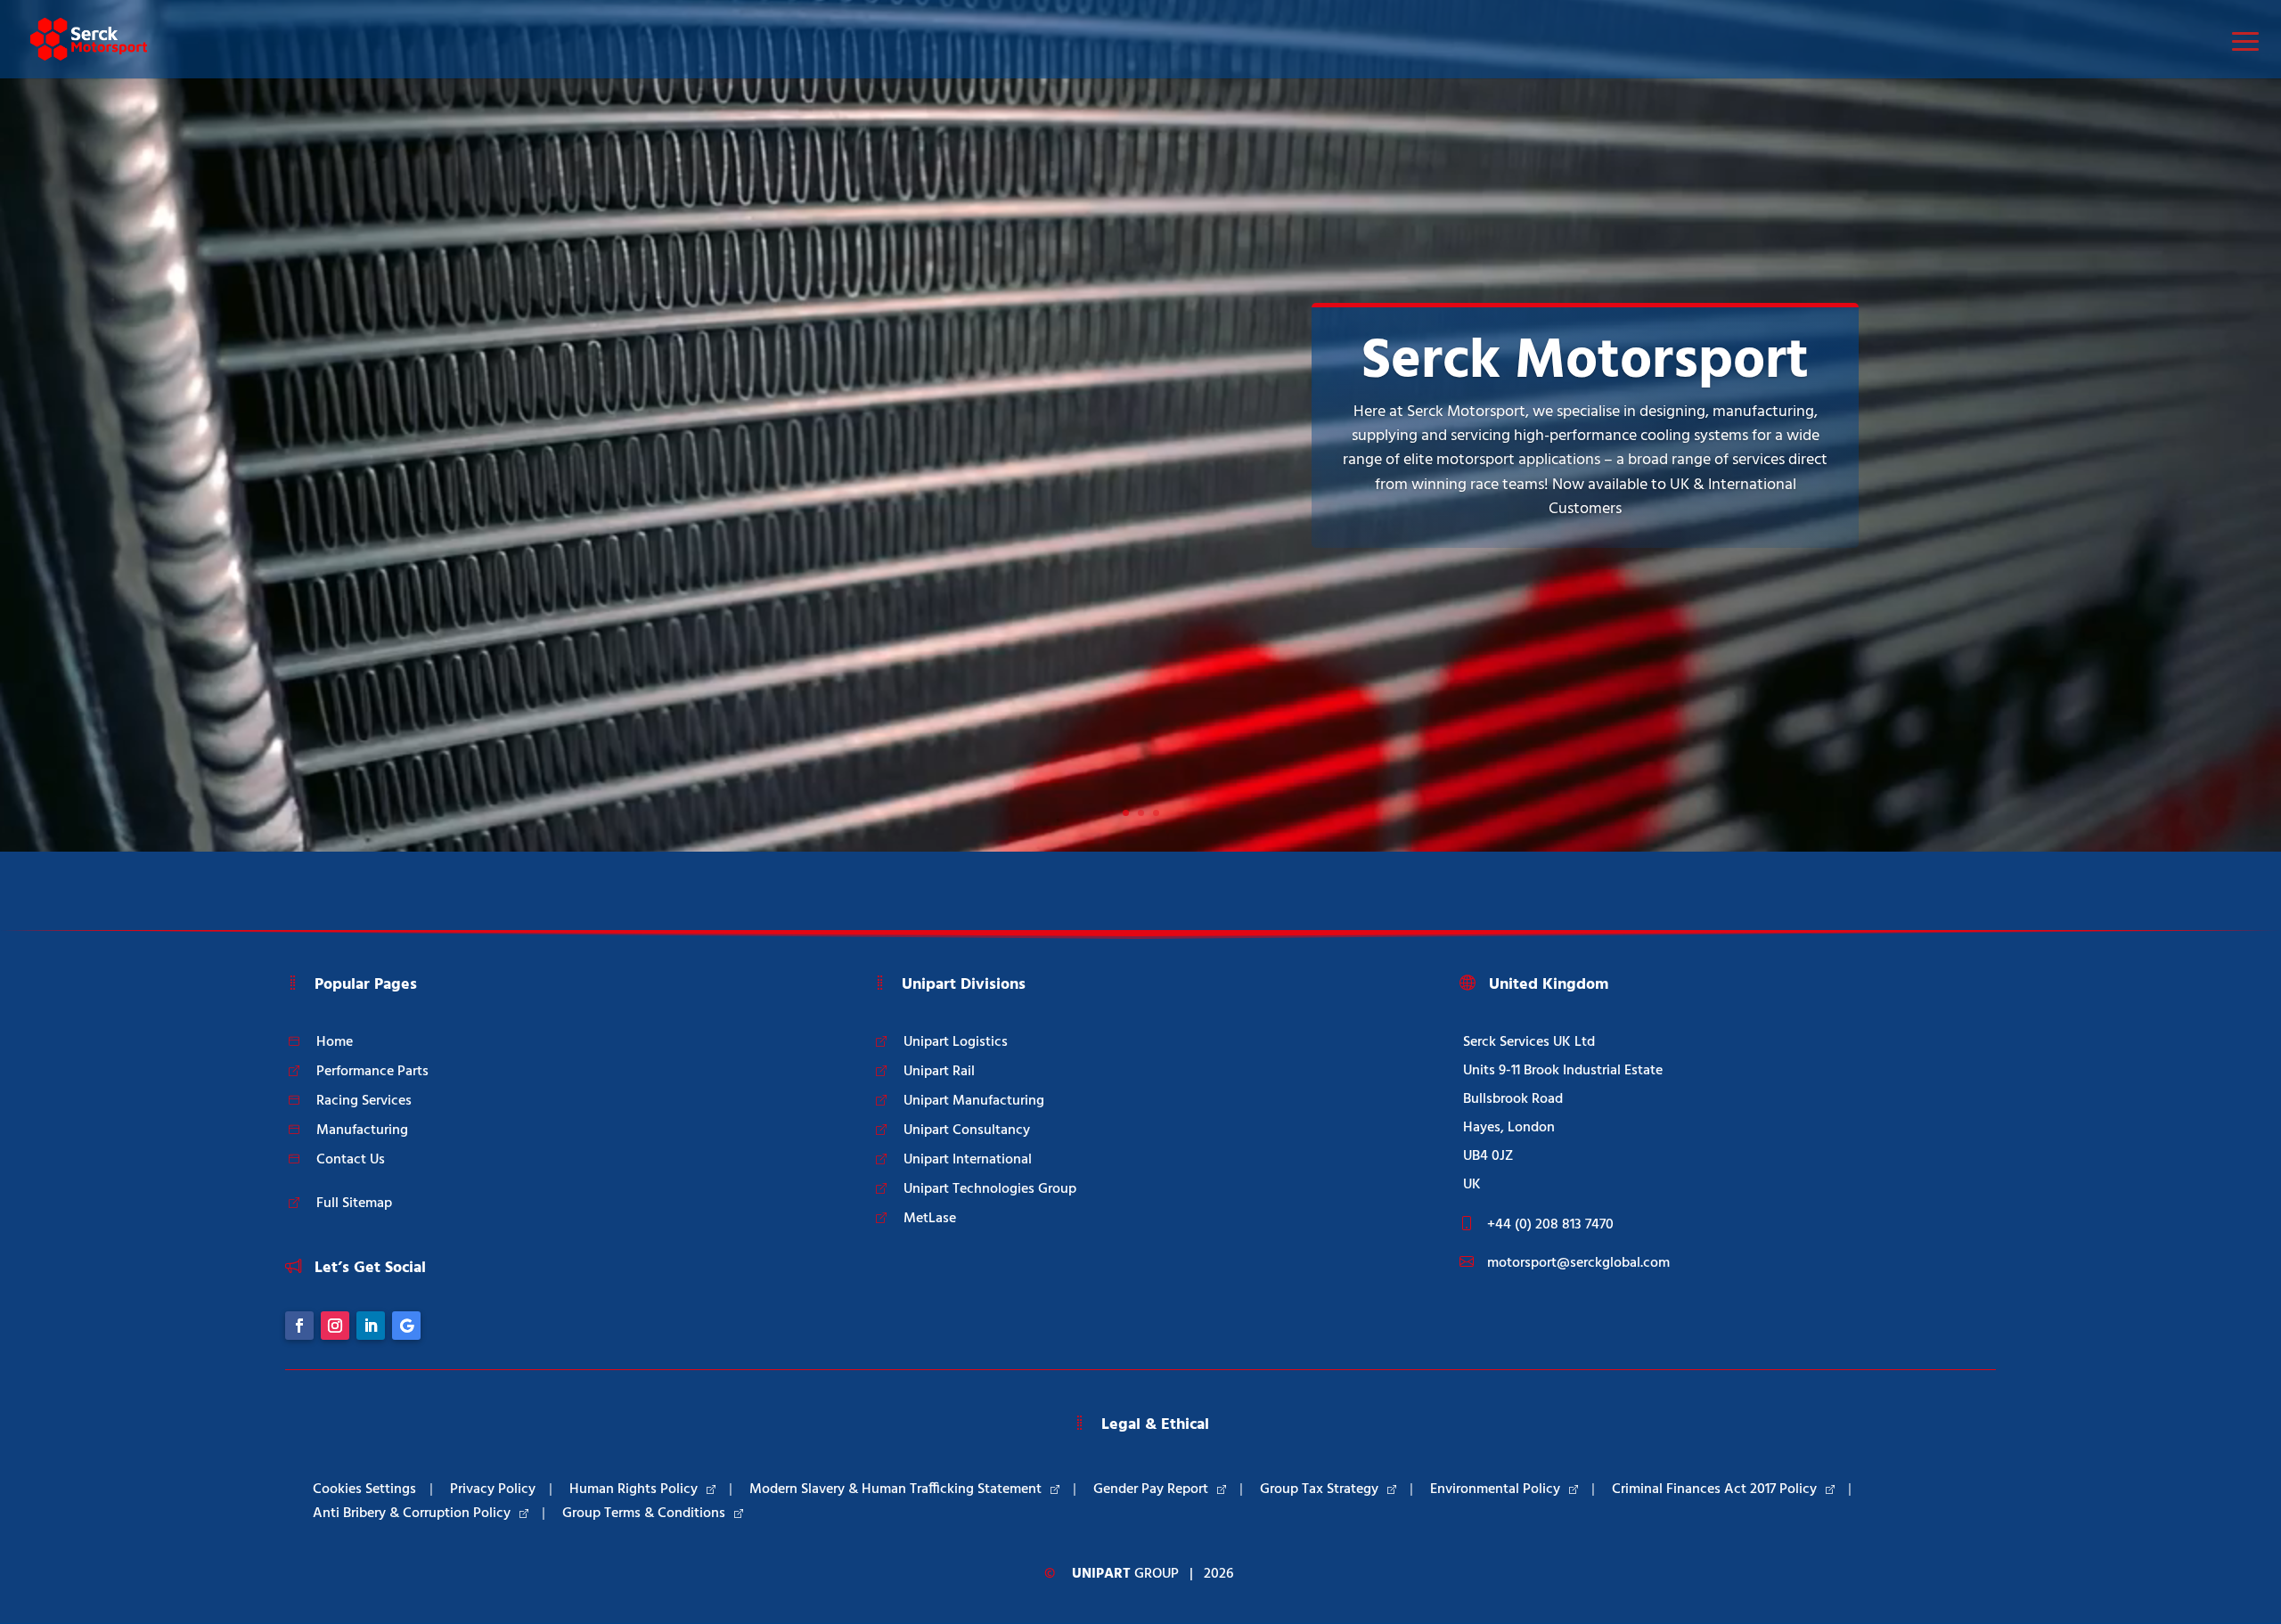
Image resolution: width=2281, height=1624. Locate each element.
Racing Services (364, 1101)
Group (1125, 1574)
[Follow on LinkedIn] (371, 1326)
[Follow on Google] (406, 1326)
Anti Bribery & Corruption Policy (412, 1514)
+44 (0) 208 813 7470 (1550, 1225)
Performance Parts (372, 1072)
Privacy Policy (493, 1489)
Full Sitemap (354, 1204)
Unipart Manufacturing (974, 1101)
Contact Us (351, 1160)
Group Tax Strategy (1319, 1489)
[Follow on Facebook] (299, 1326)
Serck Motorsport (1585, 362)
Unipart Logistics (956, 1042)
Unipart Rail (939, 1072)
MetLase (930, 1219)
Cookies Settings (364, 1489)
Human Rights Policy (634, 1489)
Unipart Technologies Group (990, 1189)
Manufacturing (362, 1130)
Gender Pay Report (1151, 1489)
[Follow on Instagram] (335, 1326)
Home (335, 1042)
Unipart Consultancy (967, 1130)
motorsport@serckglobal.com (1578, 1263)
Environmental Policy (1495, 1489)
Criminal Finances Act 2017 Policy (1714, 1489)
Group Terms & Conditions (644, 1514)
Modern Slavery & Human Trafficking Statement (895, 1489)
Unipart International (968, 1160)
